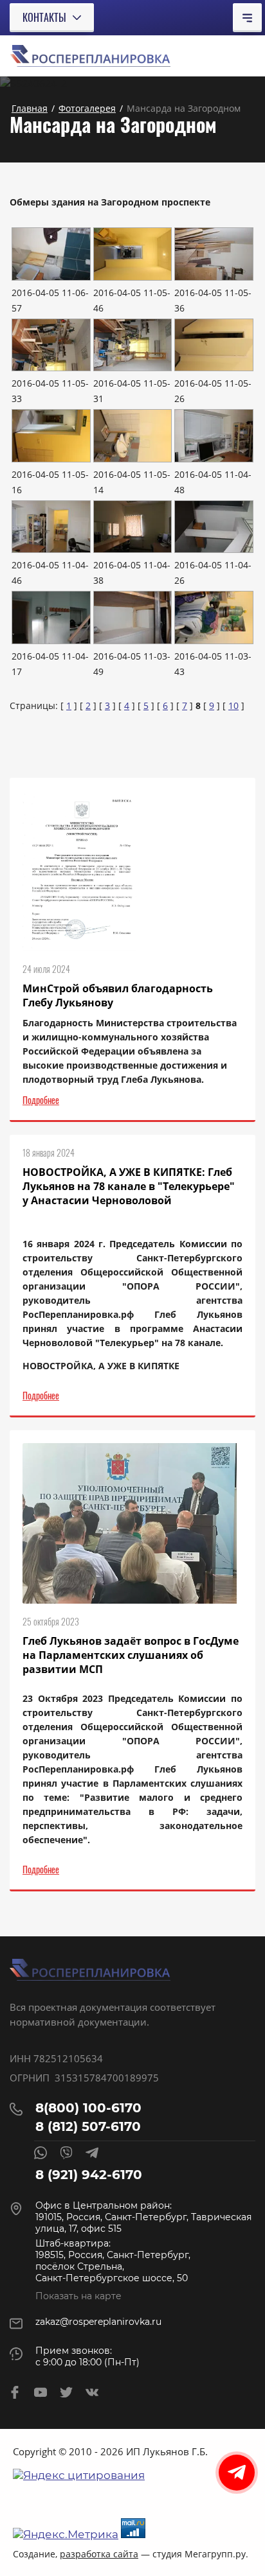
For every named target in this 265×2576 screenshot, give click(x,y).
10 (233, 705)
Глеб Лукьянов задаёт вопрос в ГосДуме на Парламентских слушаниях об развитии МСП (131, 1655)
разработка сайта (99, 2554)
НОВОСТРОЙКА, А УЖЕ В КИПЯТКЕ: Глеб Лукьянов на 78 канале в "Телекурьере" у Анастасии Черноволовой (129, 1186)
